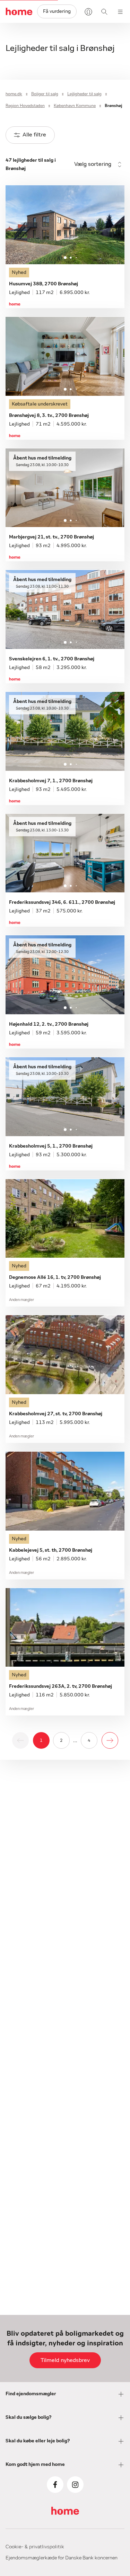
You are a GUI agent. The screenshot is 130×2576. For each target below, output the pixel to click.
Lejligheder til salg (84, 94)
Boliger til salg (45, 94)
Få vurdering (57, 11)
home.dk (14, 94)
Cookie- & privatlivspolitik (35, 2547)
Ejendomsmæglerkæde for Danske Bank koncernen (62, 2558)
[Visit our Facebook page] (55, 2485)
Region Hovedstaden (25, 106)
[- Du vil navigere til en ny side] (110, 1740)
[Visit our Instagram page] (75, 2485)
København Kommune (75, 106)
